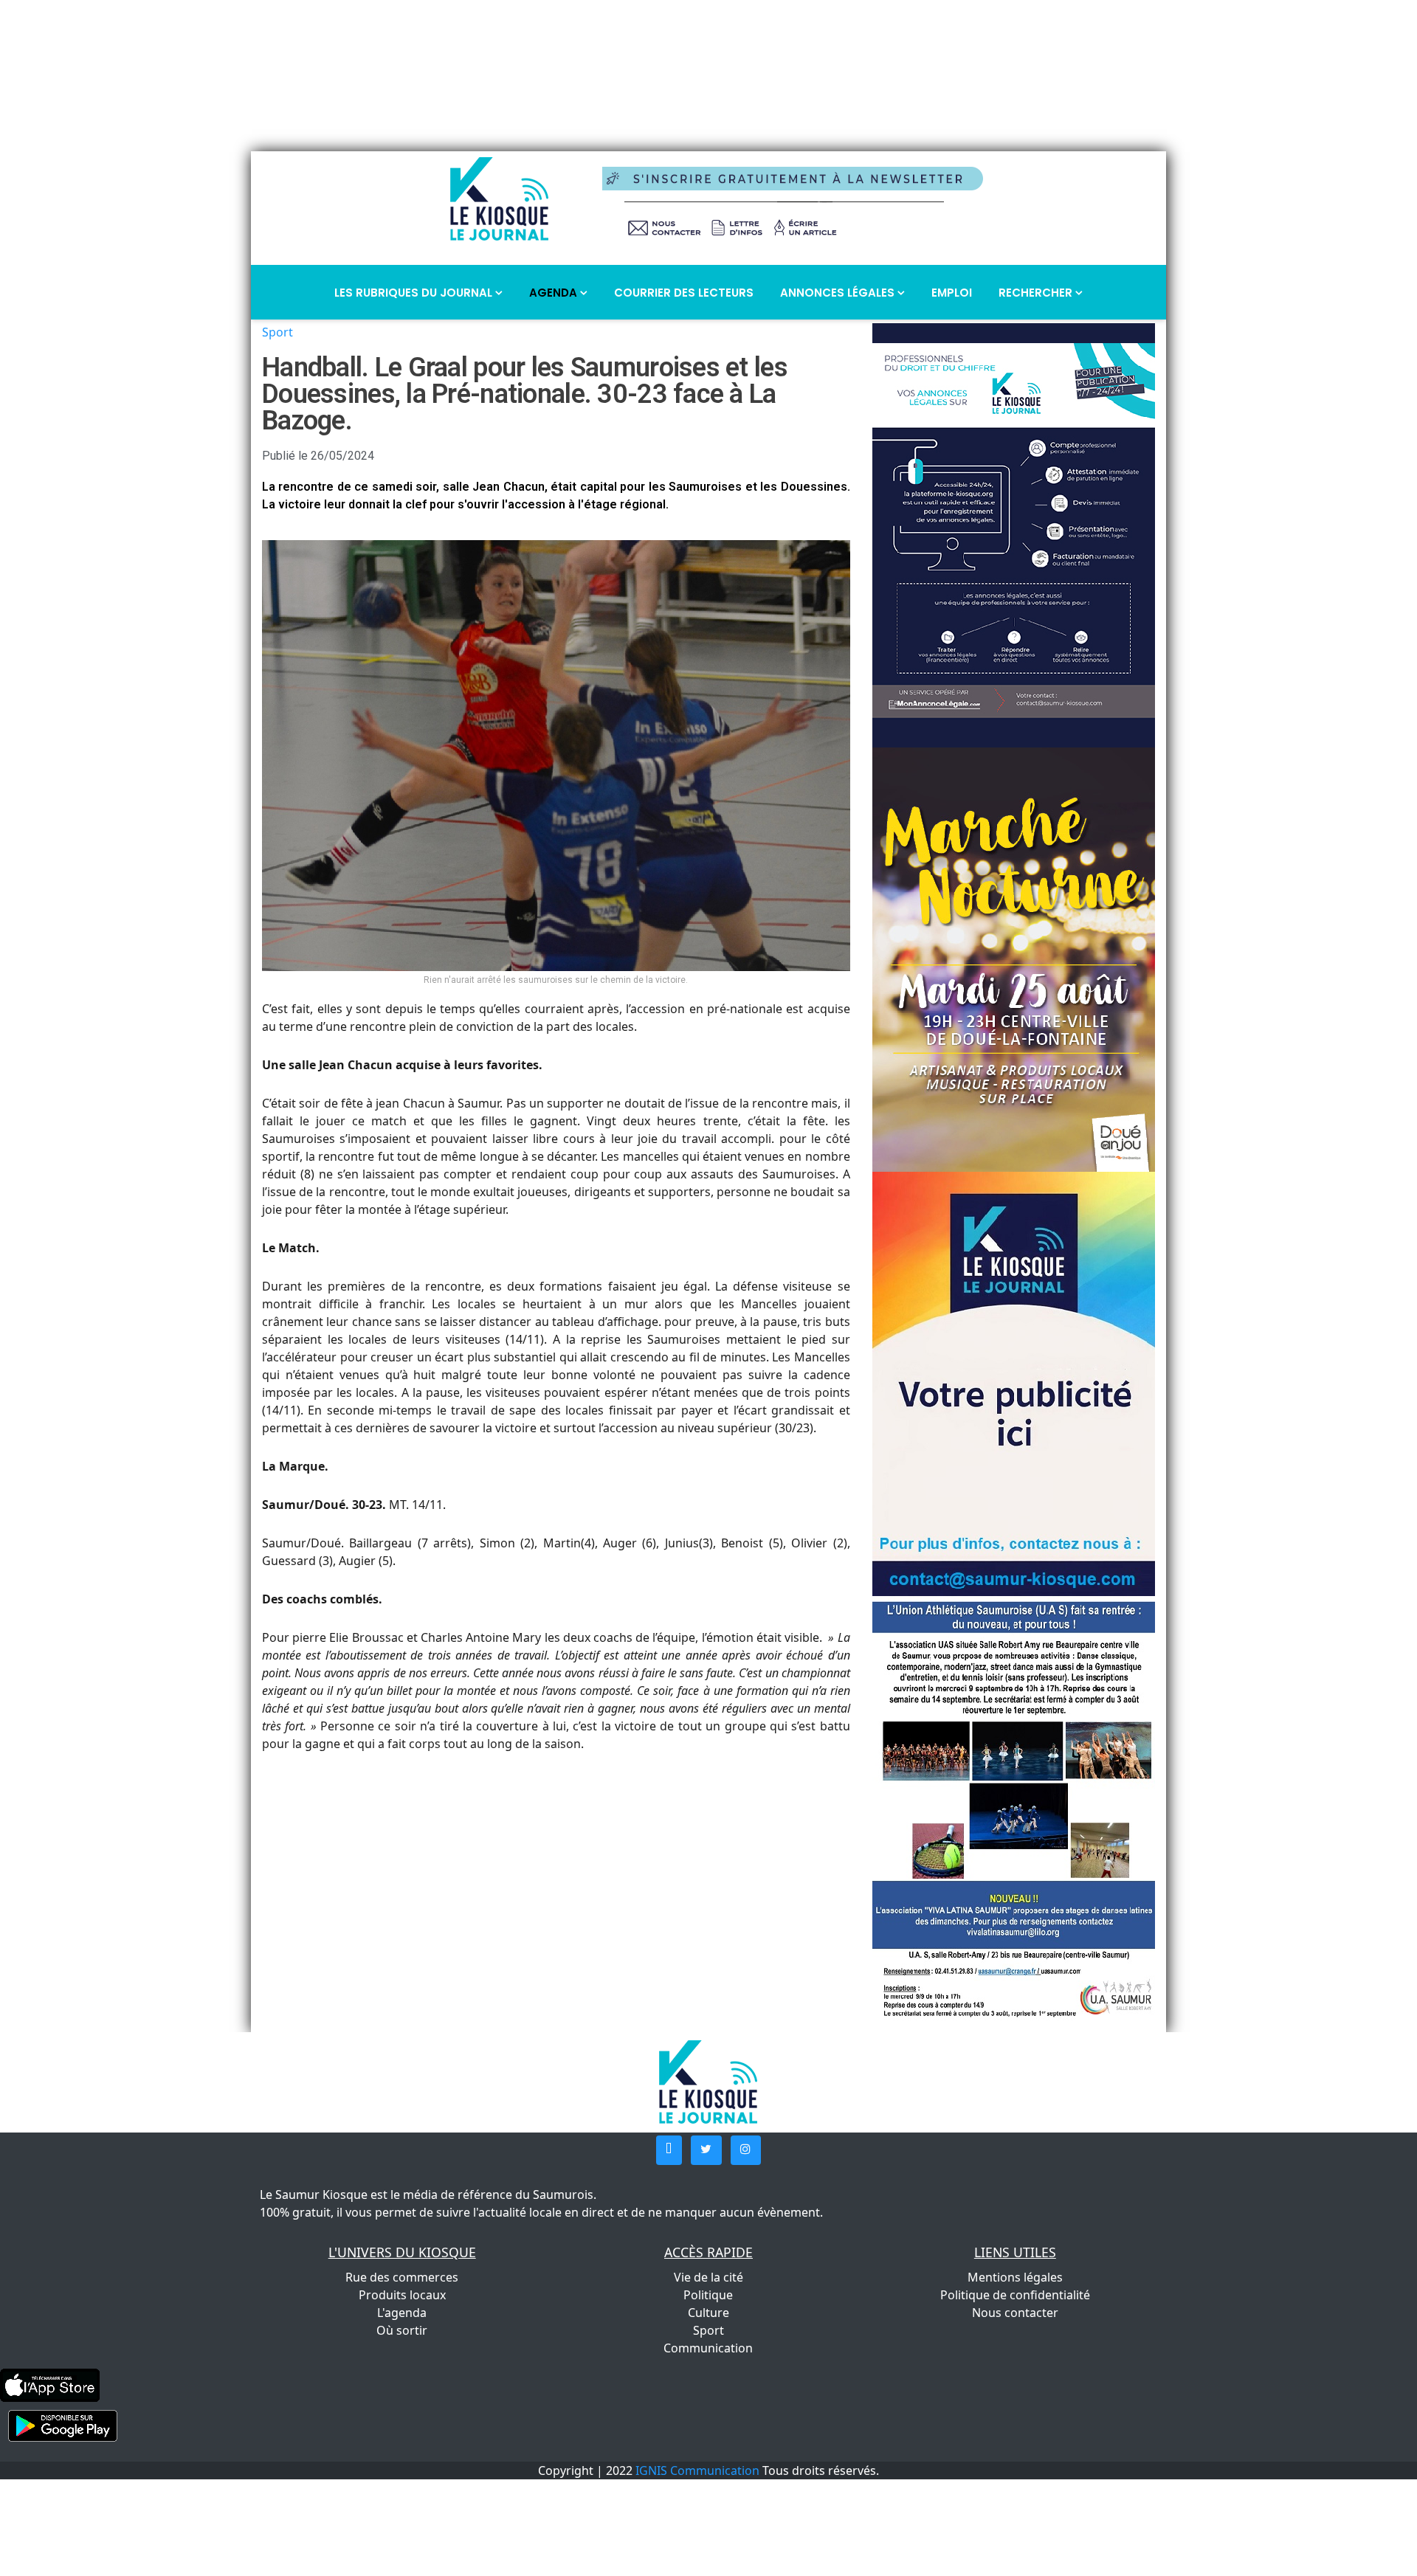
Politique (708, 2295)
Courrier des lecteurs (684, 293)
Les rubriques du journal (415, 293)
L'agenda (402, 2313)
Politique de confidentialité (1015, 2295)
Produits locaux (402, 2295)
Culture (708, 2313)
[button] (669, 2150)
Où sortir (402, 2330)
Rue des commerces (402, 2277)
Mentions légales (1015, 2277)
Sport (277, 332)
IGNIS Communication (697, 2470)
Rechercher (1037, 293)
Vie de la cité (708, 2277)
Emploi (952, 293)
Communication (708, 2348)
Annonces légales (839, 293)
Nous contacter (1015, 2313)
